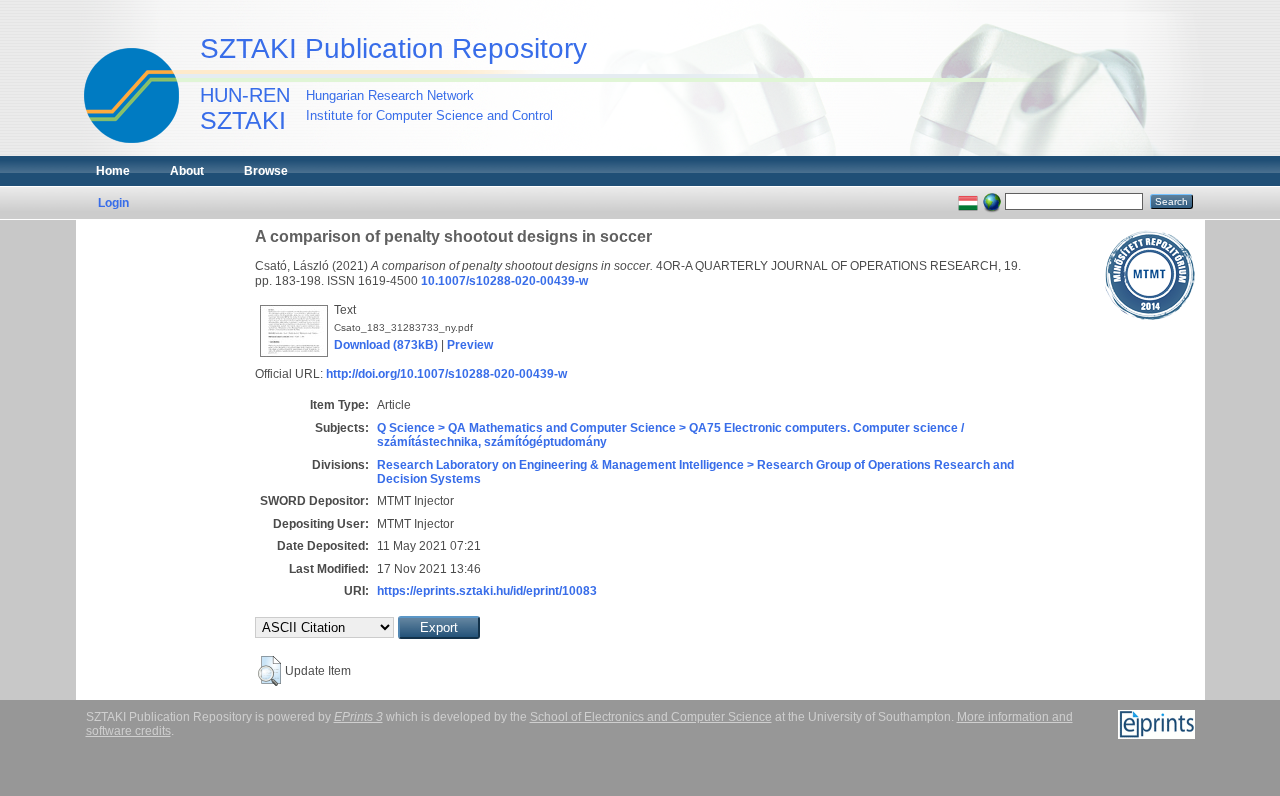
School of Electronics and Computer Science (651, 717)
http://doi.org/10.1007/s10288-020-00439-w (446, 374)
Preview (470, 345)
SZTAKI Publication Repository (393, 48)
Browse (266, 171)
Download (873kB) (386, 345)
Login (113, 203)
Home (113, 171)
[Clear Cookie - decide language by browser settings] (992, 201)
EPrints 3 (358, 717)
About (187, 171)
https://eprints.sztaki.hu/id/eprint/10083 (487, 591)
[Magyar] (968, 201)
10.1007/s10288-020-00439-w (504, 281)
